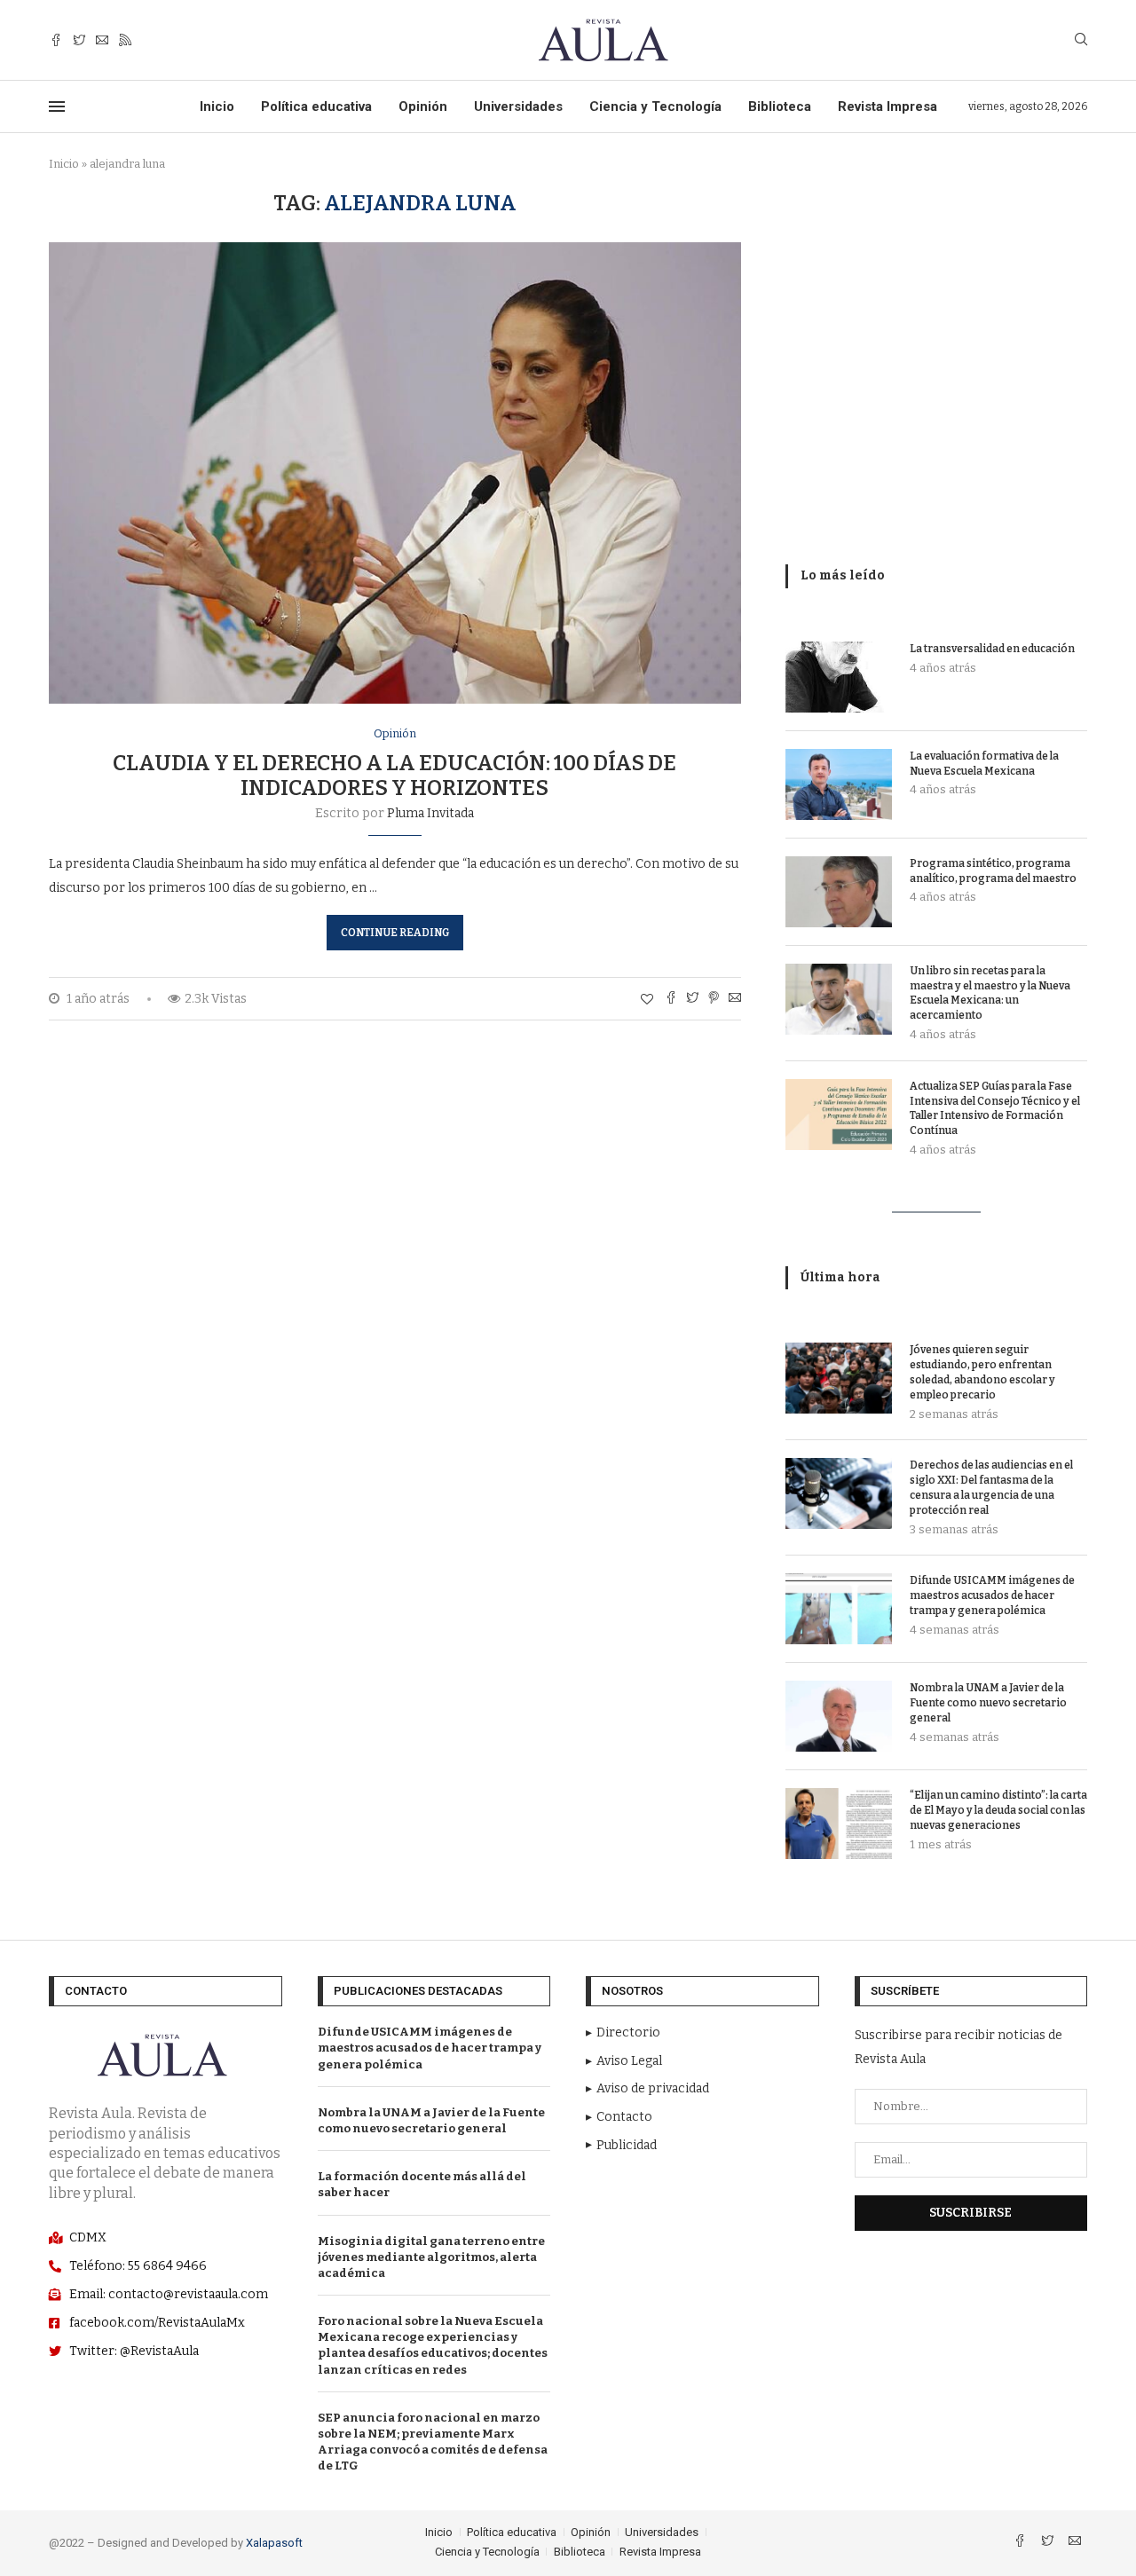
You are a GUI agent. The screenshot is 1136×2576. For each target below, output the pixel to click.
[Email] (102, 40)
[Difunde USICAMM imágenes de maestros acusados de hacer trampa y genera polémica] (839, 1609)
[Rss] (125, 40)
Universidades (518, 106)
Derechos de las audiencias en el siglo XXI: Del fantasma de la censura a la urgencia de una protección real (991, 1487)
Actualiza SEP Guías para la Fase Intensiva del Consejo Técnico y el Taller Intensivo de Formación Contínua (995, 1108)
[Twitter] (79, 40)
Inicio (217, 106)
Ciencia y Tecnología (655, 106)
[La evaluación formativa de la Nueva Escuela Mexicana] (839, 784)
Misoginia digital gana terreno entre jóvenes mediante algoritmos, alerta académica (431, 2257)
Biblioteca (780, 106)
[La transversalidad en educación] (839, 677)
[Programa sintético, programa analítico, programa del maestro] (839, 892)
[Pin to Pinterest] (714, 999)
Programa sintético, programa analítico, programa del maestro (993, 871)
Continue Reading (395, 933)
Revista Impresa (887, 106)
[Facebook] (56, 40)
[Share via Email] (735, 999)
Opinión (423, 106)
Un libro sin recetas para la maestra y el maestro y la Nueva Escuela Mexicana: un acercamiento (990, 993)
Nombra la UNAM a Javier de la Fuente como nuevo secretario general (988, 1703)
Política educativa (316, 106)
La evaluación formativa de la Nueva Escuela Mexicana (984, 764)
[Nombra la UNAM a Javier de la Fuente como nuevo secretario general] (839, 1716)
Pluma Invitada (430, 813)
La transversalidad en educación (992, 649)
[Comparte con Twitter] (692, 999)
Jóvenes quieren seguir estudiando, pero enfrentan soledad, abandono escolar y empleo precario (982, 1372)
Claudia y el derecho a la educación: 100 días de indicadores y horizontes (394, 776)
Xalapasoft (274, 2543)
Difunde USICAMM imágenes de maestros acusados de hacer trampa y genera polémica (992, 1595)
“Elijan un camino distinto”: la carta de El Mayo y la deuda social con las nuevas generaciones (998, 1810)
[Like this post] (647, 1000)
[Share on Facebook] (671, 999)
